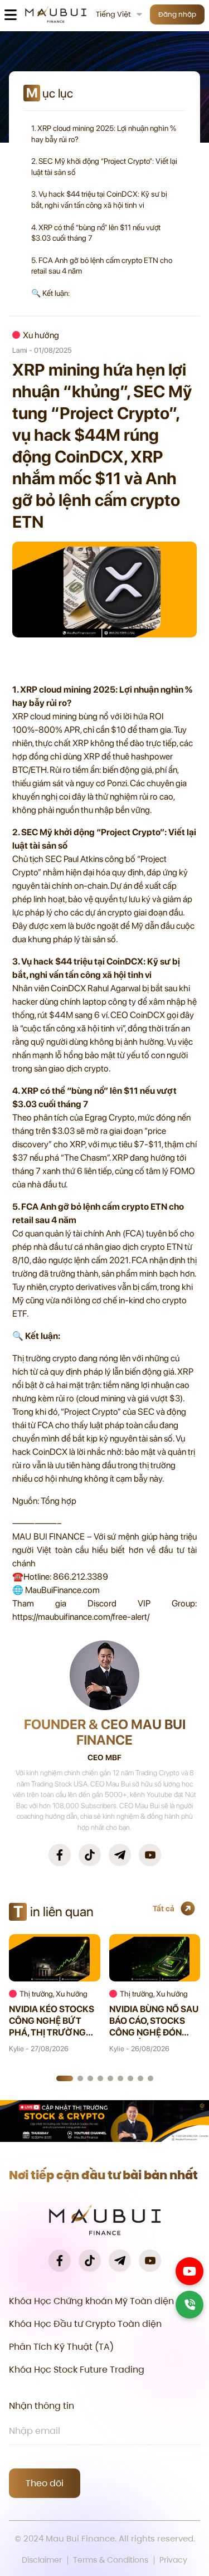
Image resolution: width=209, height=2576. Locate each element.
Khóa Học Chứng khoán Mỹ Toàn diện (91, 2301)
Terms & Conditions (111, 2560)
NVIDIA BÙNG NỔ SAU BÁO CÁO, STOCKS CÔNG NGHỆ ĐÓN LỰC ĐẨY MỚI (154, 2021)
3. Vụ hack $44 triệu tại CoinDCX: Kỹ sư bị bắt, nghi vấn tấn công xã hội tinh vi (99, 199)
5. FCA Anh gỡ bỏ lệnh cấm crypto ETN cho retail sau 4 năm (102, 266)
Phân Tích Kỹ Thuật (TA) (61, 2347)
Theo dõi (45, 2483)
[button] (65, 2078)
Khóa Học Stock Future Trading (77, 2370)
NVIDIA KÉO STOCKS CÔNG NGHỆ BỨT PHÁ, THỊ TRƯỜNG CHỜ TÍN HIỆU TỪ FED (54, 2021)
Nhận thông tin (42, 2406)
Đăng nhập (177, 14)
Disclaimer (42, 2560)
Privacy (173, 2560)
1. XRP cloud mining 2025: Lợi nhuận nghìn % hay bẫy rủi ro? (104, 134)
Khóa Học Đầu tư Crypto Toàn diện (85, 2324)
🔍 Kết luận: (50, 293)
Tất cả (164, 1908)
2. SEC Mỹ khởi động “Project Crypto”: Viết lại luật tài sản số (104, 167)
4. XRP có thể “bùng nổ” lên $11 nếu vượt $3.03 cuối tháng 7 (96, 233)
